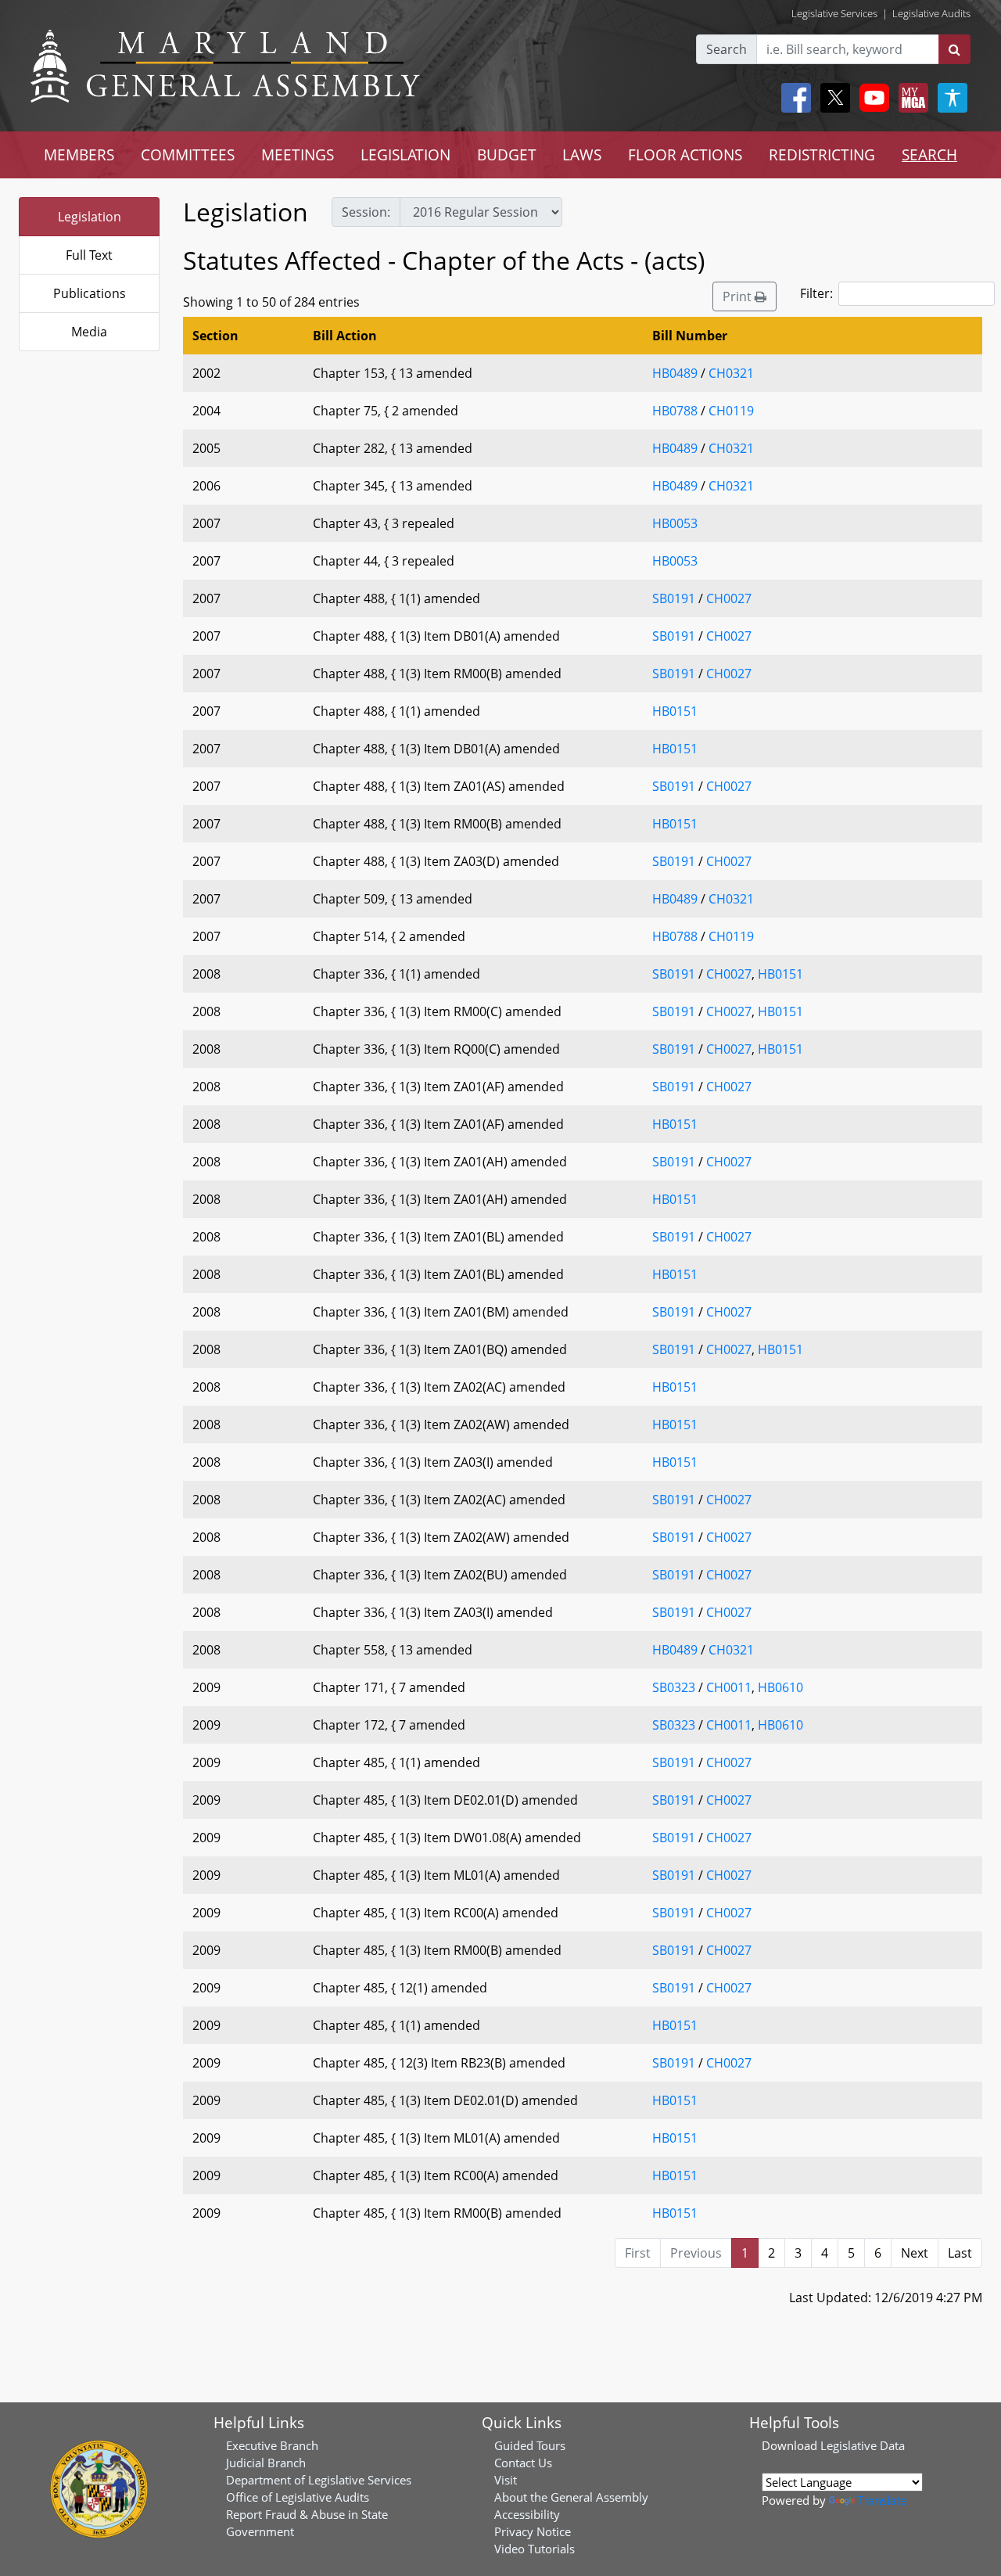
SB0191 (674, 598)
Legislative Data (863, 2445)
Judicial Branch (266, 2463)
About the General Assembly (571, 2497)
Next (915, 2253)
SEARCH (929, 154)
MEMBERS (79, 154)
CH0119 (731, 411)
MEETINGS (298, 154)
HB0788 (675, 411)
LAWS (582, 154)
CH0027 (729, 598)
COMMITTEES (188, 154)
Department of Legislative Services (319, 2480)
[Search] (954, 49)
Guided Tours (530, 2445)
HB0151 (675, 711)
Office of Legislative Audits (298, 2497)
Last (960, 2253)
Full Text (89, 255)
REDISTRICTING (822, 154)
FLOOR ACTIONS (685, 154)
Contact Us (523, 2463)
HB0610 (780, 1687)
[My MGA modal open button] (910, 98)
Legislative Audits (931, 13)
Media (89, 332)
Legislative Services (834, 13)
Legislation (90, 217)
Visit (506, 2480)
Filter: (816, 293)
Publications (90, 293)
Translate (882, 2500)
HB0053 (675, 523)
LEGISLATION (405, 154)
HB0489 (675, 373)
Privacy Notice (533, 2531)
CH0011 (729, 1687)
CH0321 (731, 373)
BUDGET (507, 154)
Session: (366, 212)
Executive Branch (272, 2445)
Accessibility (527, 2514)
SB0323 (674, 1687)
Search (727, 49)
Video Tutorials (535, 2549)
